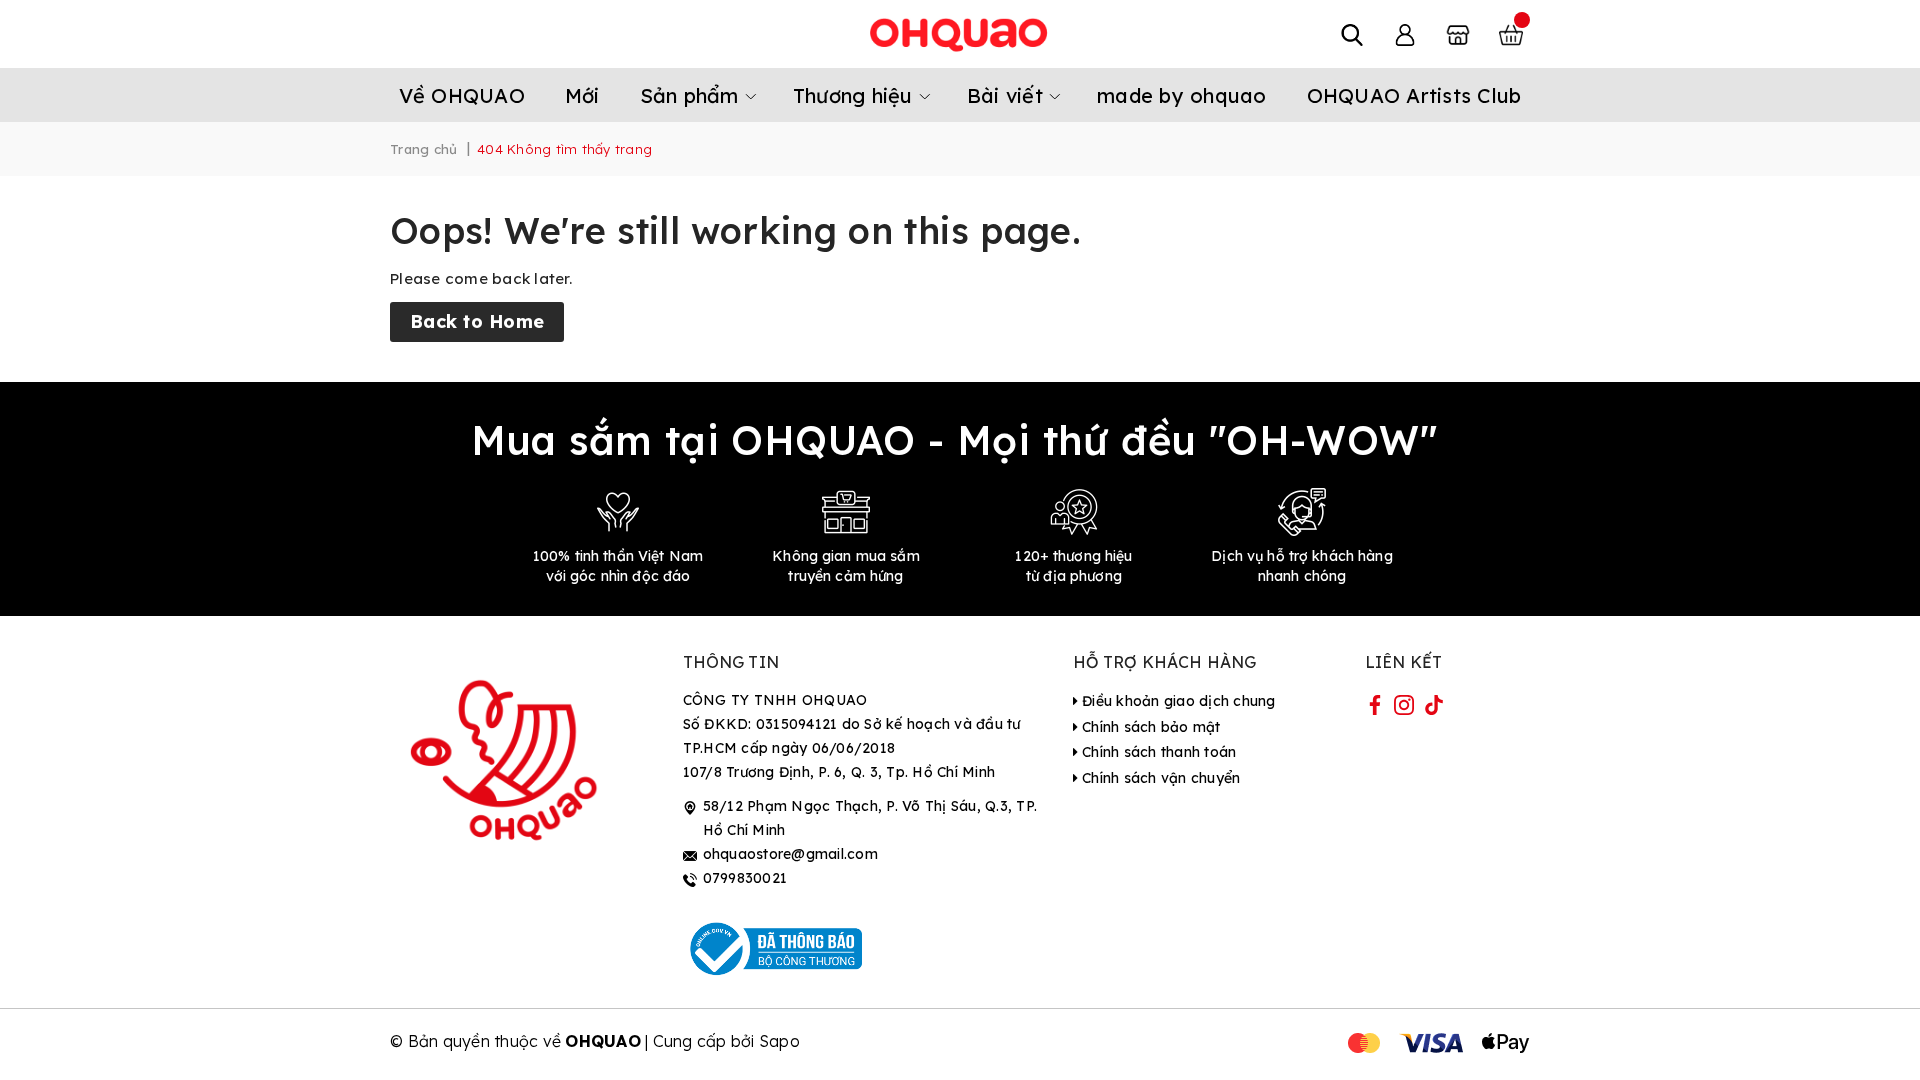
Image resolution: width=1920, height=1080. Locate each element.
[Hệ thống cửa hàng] (1458, 34)
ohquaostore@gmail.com (790, 854)
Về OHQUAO (462, 95)
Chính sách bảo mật (1149, 727)
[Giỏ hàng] (1511, 34)
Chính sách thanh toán (1157, 752)
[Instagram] (1404, 709)
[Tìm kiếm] (1352, 34)
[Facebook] (1375, 709)
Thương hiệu (856, 95)
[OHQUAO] (960, 34)
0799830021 (745, 878)
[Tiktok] (1434, 709)
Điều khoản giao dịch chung (1177, 701)
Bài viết (1008, 95)
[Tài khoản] (1405, 34)
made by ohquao (1182, 95)
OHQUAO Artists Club (1414, 95)
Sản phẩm (692, 95)
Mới (582, 95)
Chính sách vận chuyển (1159, 778)
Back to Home (477, 321)
